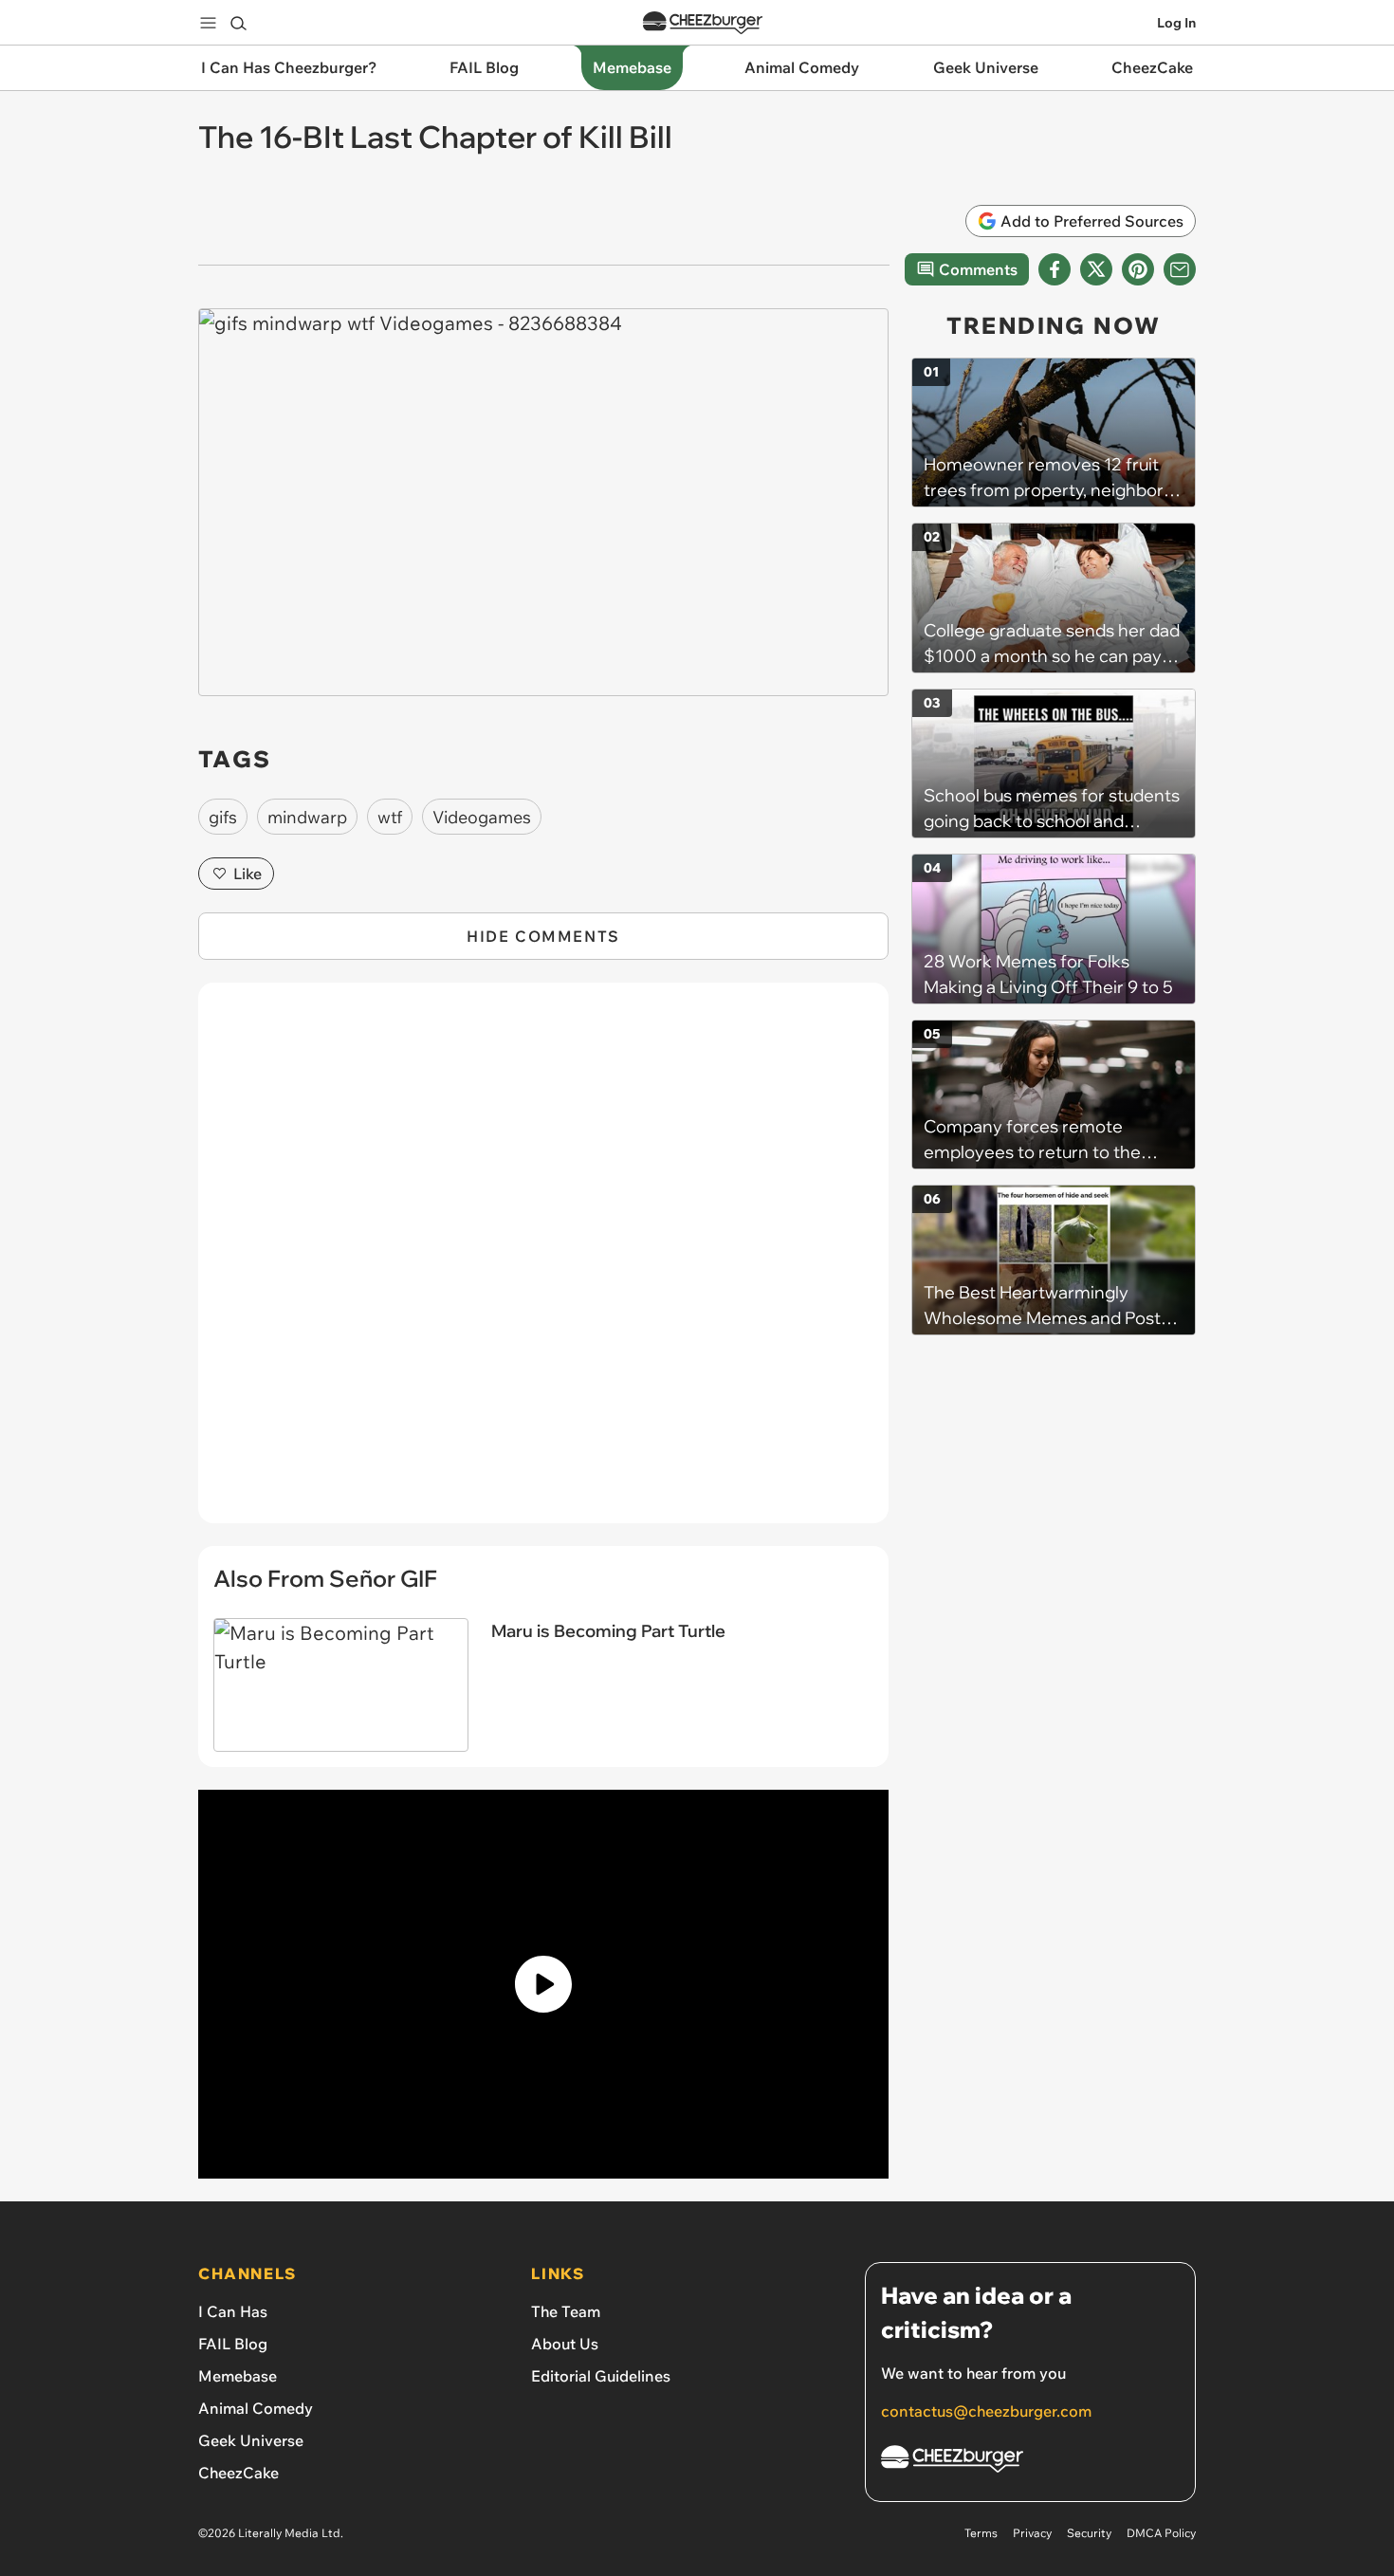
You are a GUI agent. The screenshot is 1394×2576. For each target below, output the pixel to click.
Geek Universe (251, 2440)
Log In (1176, 23)
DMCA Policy (1161, 2533)
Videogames (482, 817)
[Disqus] (543, 1263)
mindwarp (307, 817)
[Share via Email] (1180, 269)
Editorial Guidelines (601, 2376)
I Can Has (233, 2311)
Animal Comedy (256, 2408)
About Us (565, 2344)
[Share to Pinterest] (1138, 269)
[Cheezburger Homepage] (703, 23)
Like (248, 874)
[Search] (238, 23)
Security (1089, 2533)
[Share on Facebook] (1055, 269)
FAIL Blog (233, 2344)
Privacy (1032, 2533)
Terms (981, 2533)
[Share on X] (1096, 269)
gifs (223, 817)
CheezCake (238, 2473)
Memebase (238, 2376)
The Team (566, 2311)
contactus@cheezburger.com (986, 2411)
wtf (390, 817)
